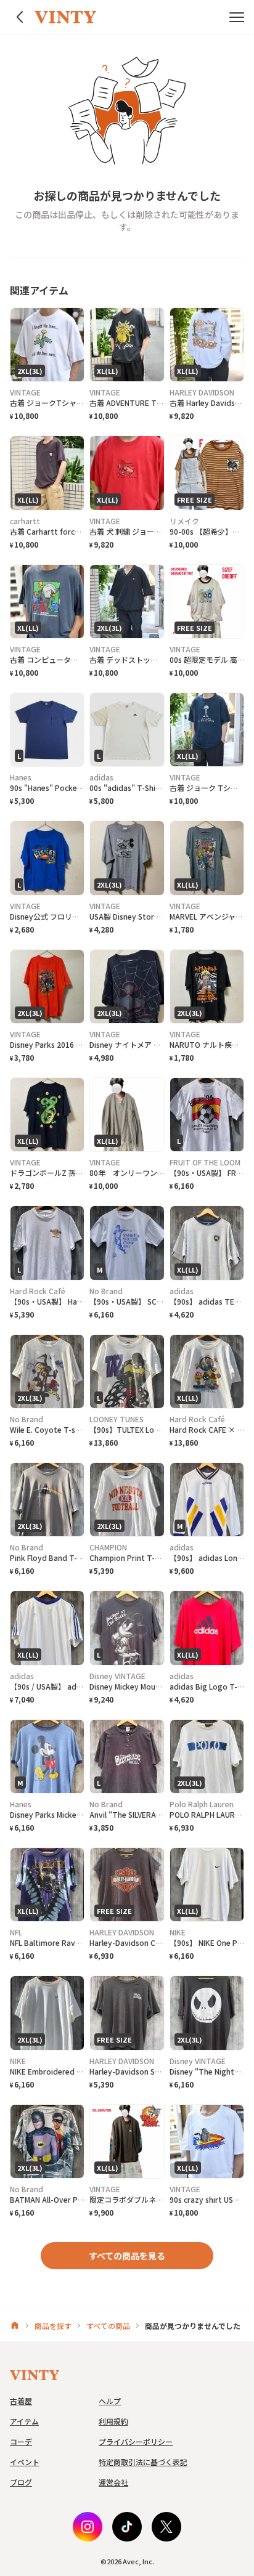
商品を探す (53, 2326)
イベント (25, 2462)
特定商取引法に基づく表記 (143, 2462)
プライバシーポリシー (136, 2441)
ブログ (21, 2482)
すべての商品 (108, 2326)
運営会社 (113, 2482)
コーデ (21, 2441)
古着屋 (21, 2401)
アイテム (24, 2421)
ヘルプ (110, 2401)
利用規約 (113, 2421)
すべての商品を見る (127, 2256)
